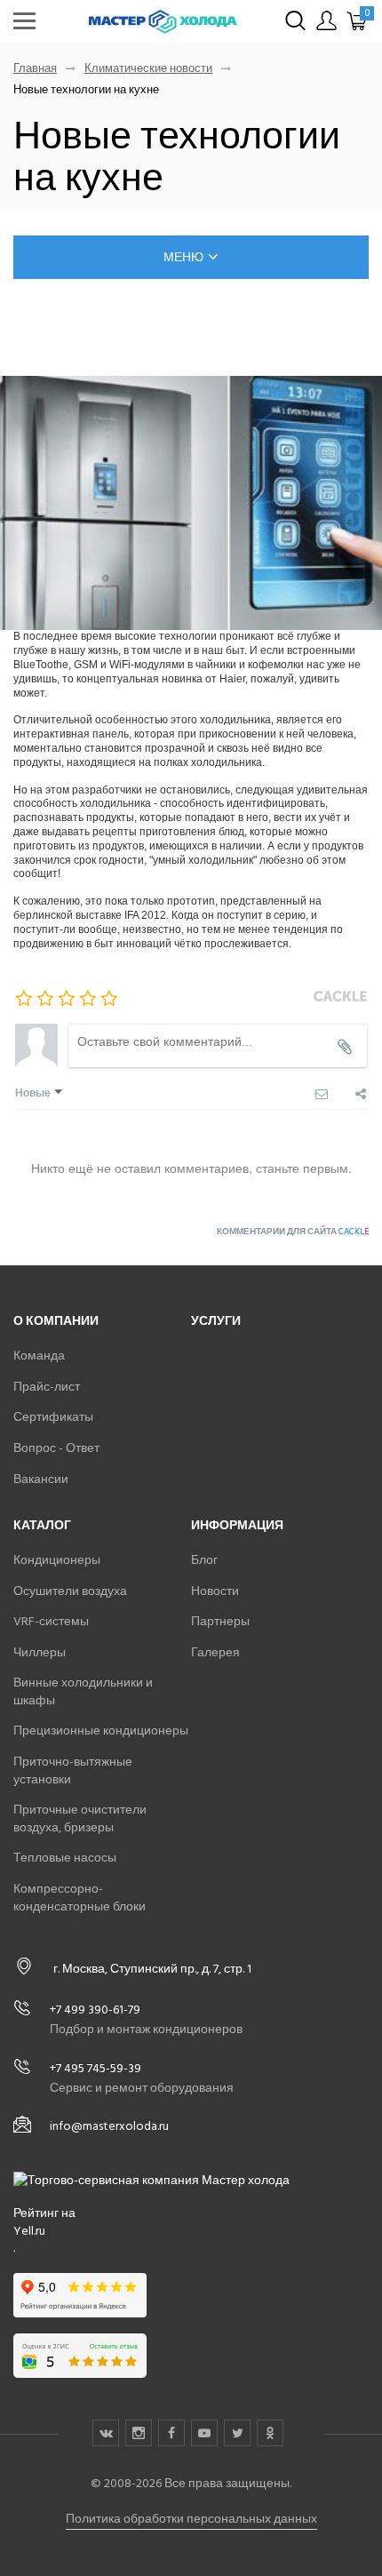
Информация (237, 1525)
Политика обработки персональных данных (191, 2519)
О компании (56, 1321)
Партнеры (220, 1621)
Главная (35, 69)
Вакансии (41, 1479)
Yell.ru (29, 2231)
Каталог (42, 1525)
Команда (39, 1356)
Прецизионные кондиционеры (101, 1731)
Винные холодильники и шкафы (83, 1691)
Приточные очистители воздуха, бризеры (80, 1818)
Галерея (215, 1652)
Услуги (216, 1321)
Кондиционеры (57, 1560)
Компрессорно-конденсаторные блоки (80, 1898)
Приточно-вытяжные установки (73, 1771)
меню (183, 257)
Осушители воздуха (70, 1591)
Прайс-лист (47, 1387)
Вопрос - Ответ (56, 1448)
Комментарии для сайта (293, 1232)
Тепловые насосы (65, 1858)
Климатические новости (148, 69)
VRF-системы (51, 1621)
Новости (215, 1591)
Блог (204, 1560)
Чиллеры (40, 1652)
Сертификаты (53, 1417)
